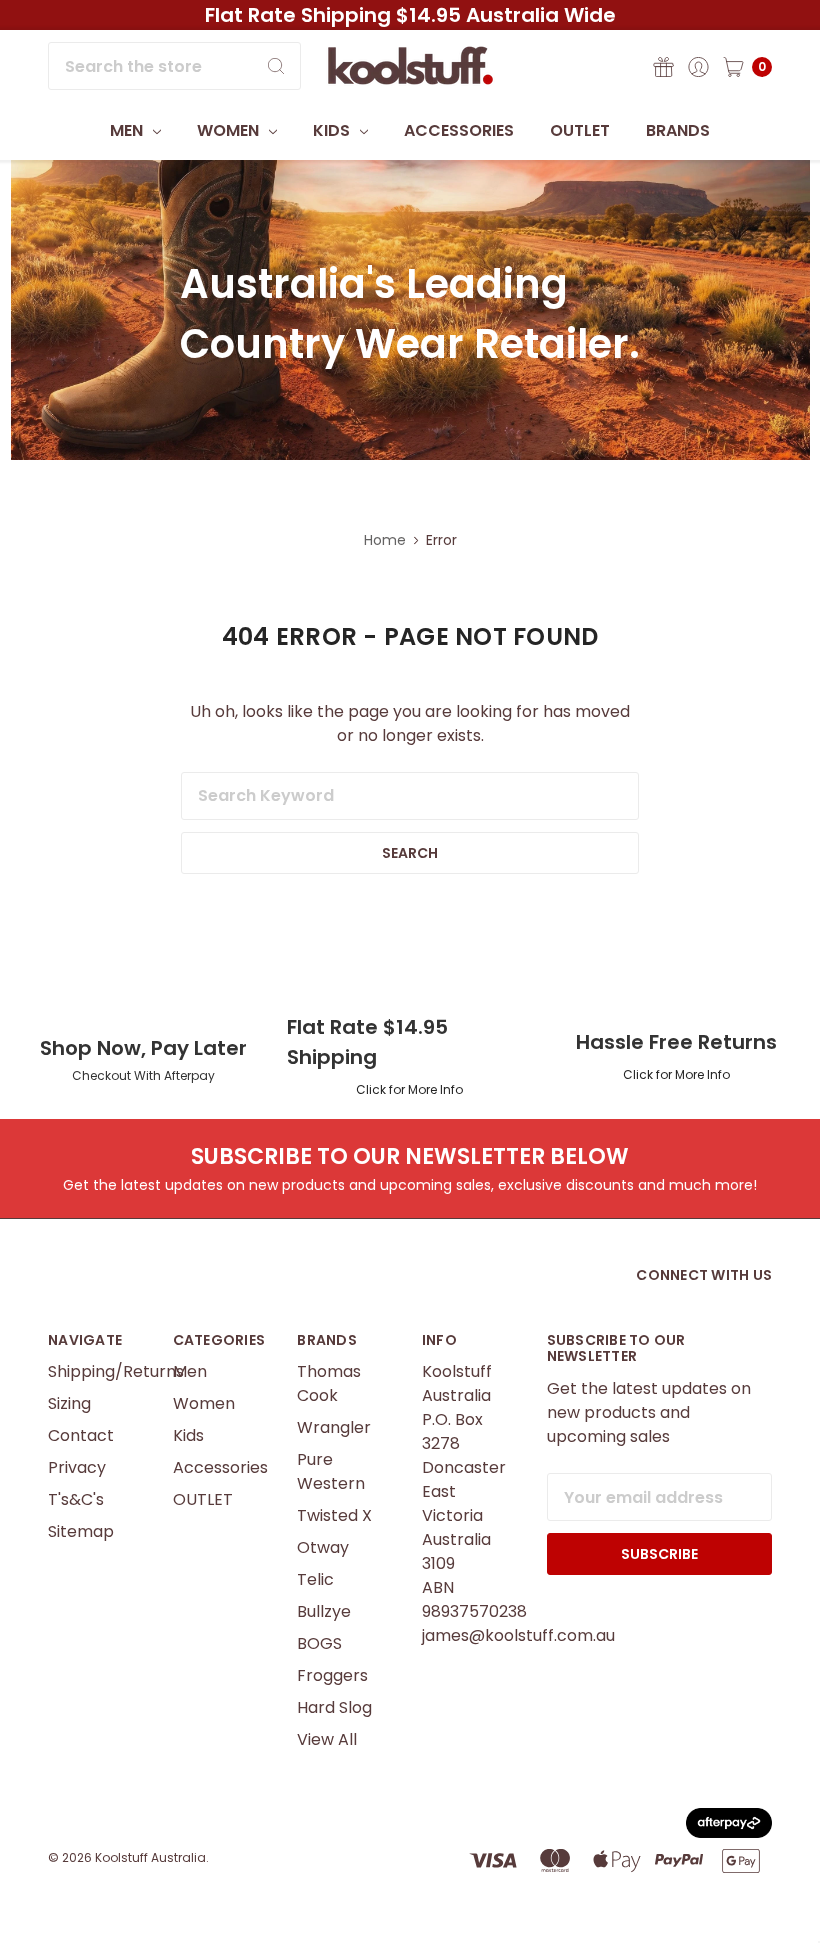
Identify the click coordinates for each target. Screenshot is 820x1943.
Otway (323, 1547)
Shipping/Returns (116, 1371)
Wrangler (334, 1427)
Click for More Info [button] (409, 1089)
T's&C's (76, 1499)
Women (230, 130)
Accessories (459, 130)
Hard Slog (334, 1707)
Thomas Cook (329, 1383)
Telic (315, 1579)
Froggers (332, 1675)
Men (128, 130)
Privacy (77, 1467)
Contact (81, 1435)
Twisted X (334, 1515)
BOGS (319, 1643)
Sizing (69, 1403)
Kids (333, 130)
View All (327, 1739)
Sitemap (81, 1531)
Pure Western (331, 1471)
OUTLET (580, 130)
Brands (678, 130)
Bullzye (324, 1611)
